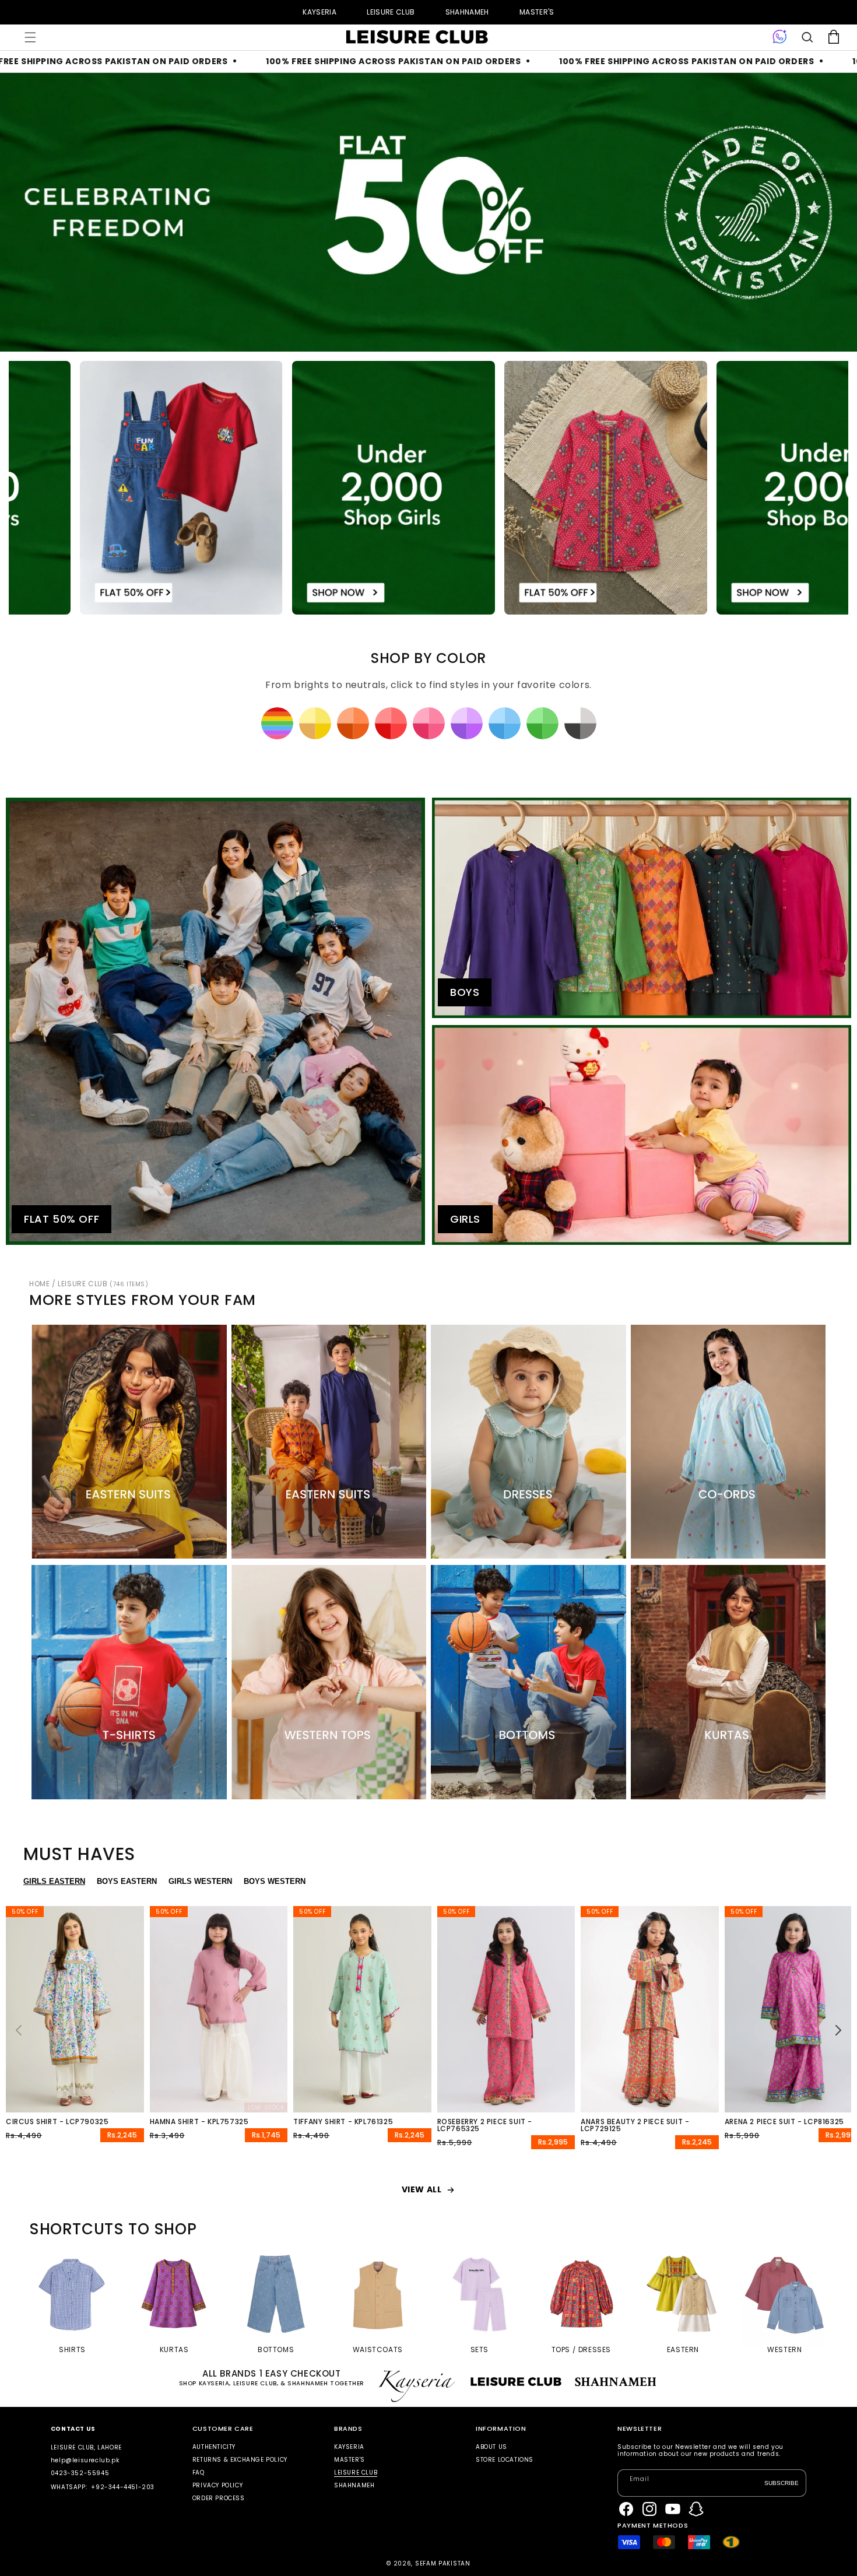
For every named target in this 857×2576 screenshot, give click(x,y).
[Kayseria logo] (417, 37)
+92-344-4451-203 (123, 2487)
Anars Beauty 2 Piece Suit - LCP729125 (635, 2125)
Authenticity (214, 2447)
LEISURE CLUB (391, 12)
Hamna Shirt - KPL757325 (199, 2122)
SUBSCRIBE (782, 2483)
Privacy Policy (217, 2485)
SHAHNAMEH (467, 12)
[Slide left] (19, 2030)
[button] (30, 37)
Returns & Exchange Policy (240, 2460)
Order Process (219, 2498)
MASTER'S (537, 12)
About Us (491, 2447)
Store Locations (505, 2460)
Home (39, 1284)
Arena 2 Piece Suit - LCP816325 (784, 2122)
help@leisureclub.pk (85, 2460)
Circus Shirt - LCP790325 (57, 2122)
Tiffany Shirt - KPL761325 (343, 2122)
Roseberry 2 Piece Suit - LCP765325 (485, 2125)
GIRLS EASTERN (54, 1881)
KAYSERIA (319, 12)
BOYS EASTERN (127, 1881)
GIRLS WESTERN (200, 1881)
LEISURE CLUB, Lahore (86, 2447)
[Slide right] (838, 2030)
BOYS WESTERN (275, 1881)
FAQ (199, 2473)
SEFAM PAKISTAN (443, 2563)
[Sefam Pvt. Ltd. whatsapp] (780, 37)
